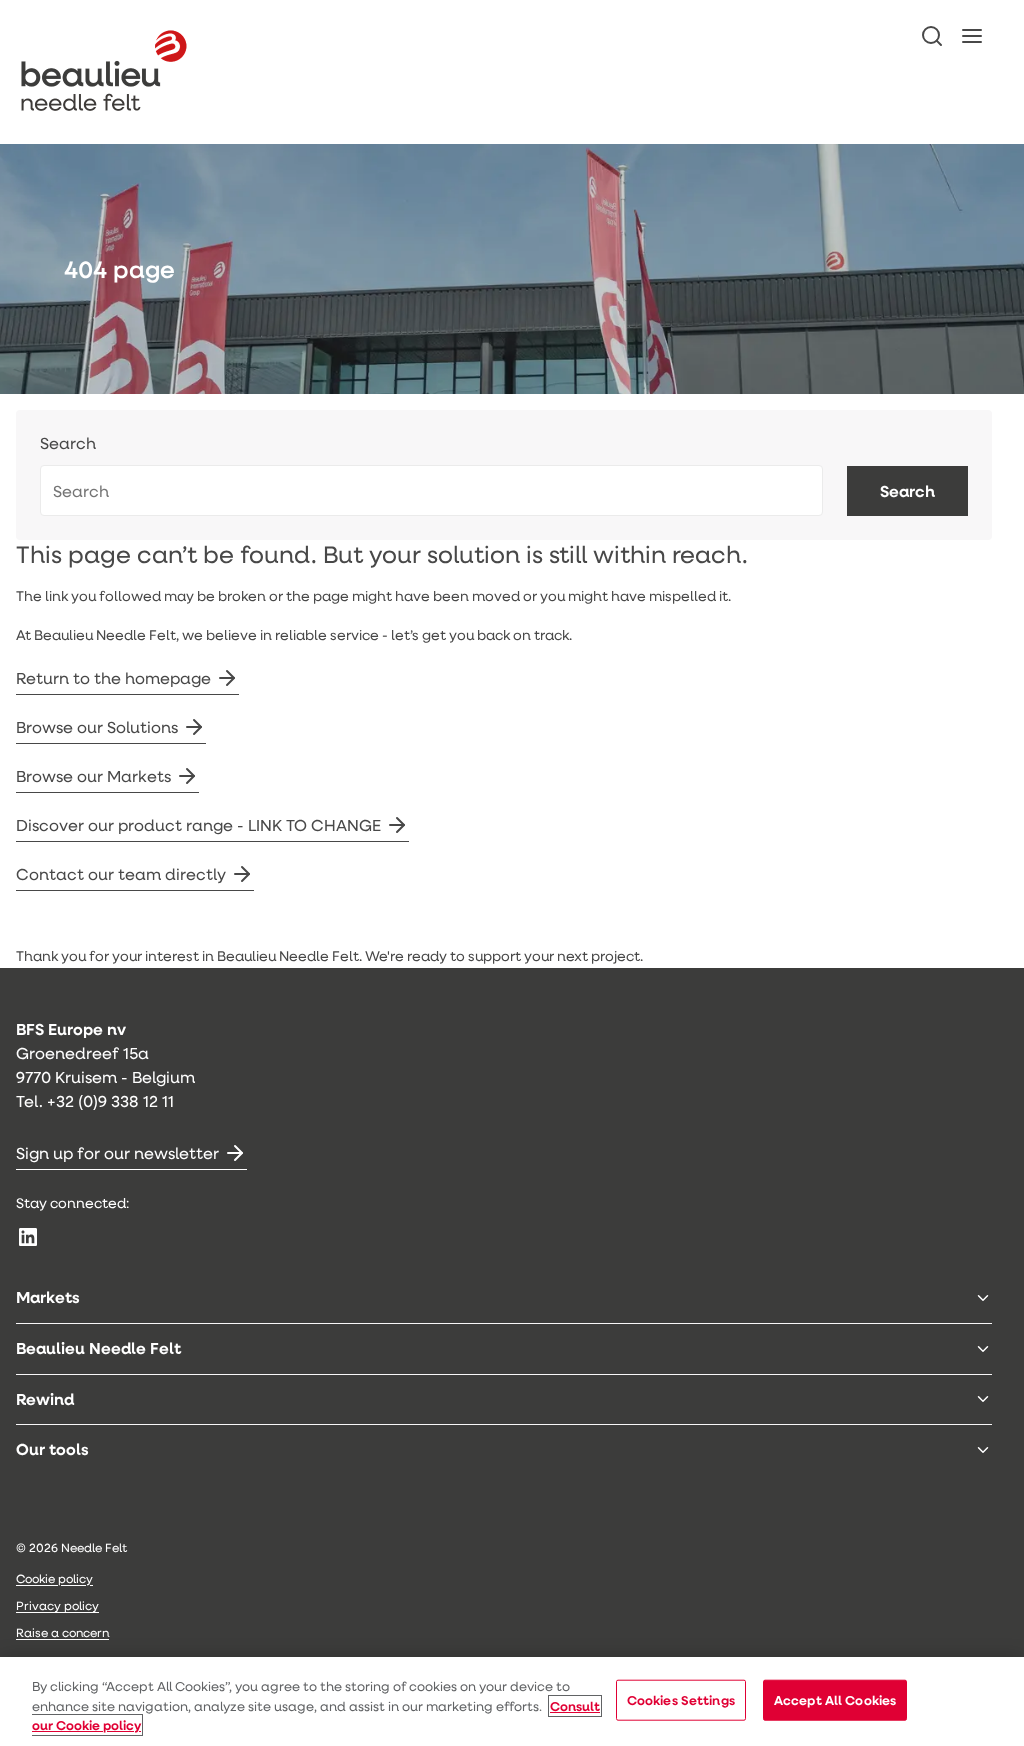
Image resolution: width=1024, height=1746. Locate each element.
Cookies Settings (681, 1699)
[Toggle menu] (983, 1298)
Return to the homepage (113, 677)
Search (68, 443)
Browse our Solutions (97, 726)
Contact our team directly (121, 873)
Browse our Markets (93, 775)
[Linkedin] (28, 1237)
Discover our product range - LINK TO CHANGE (198, 824)
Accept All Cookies (835, 1699)
